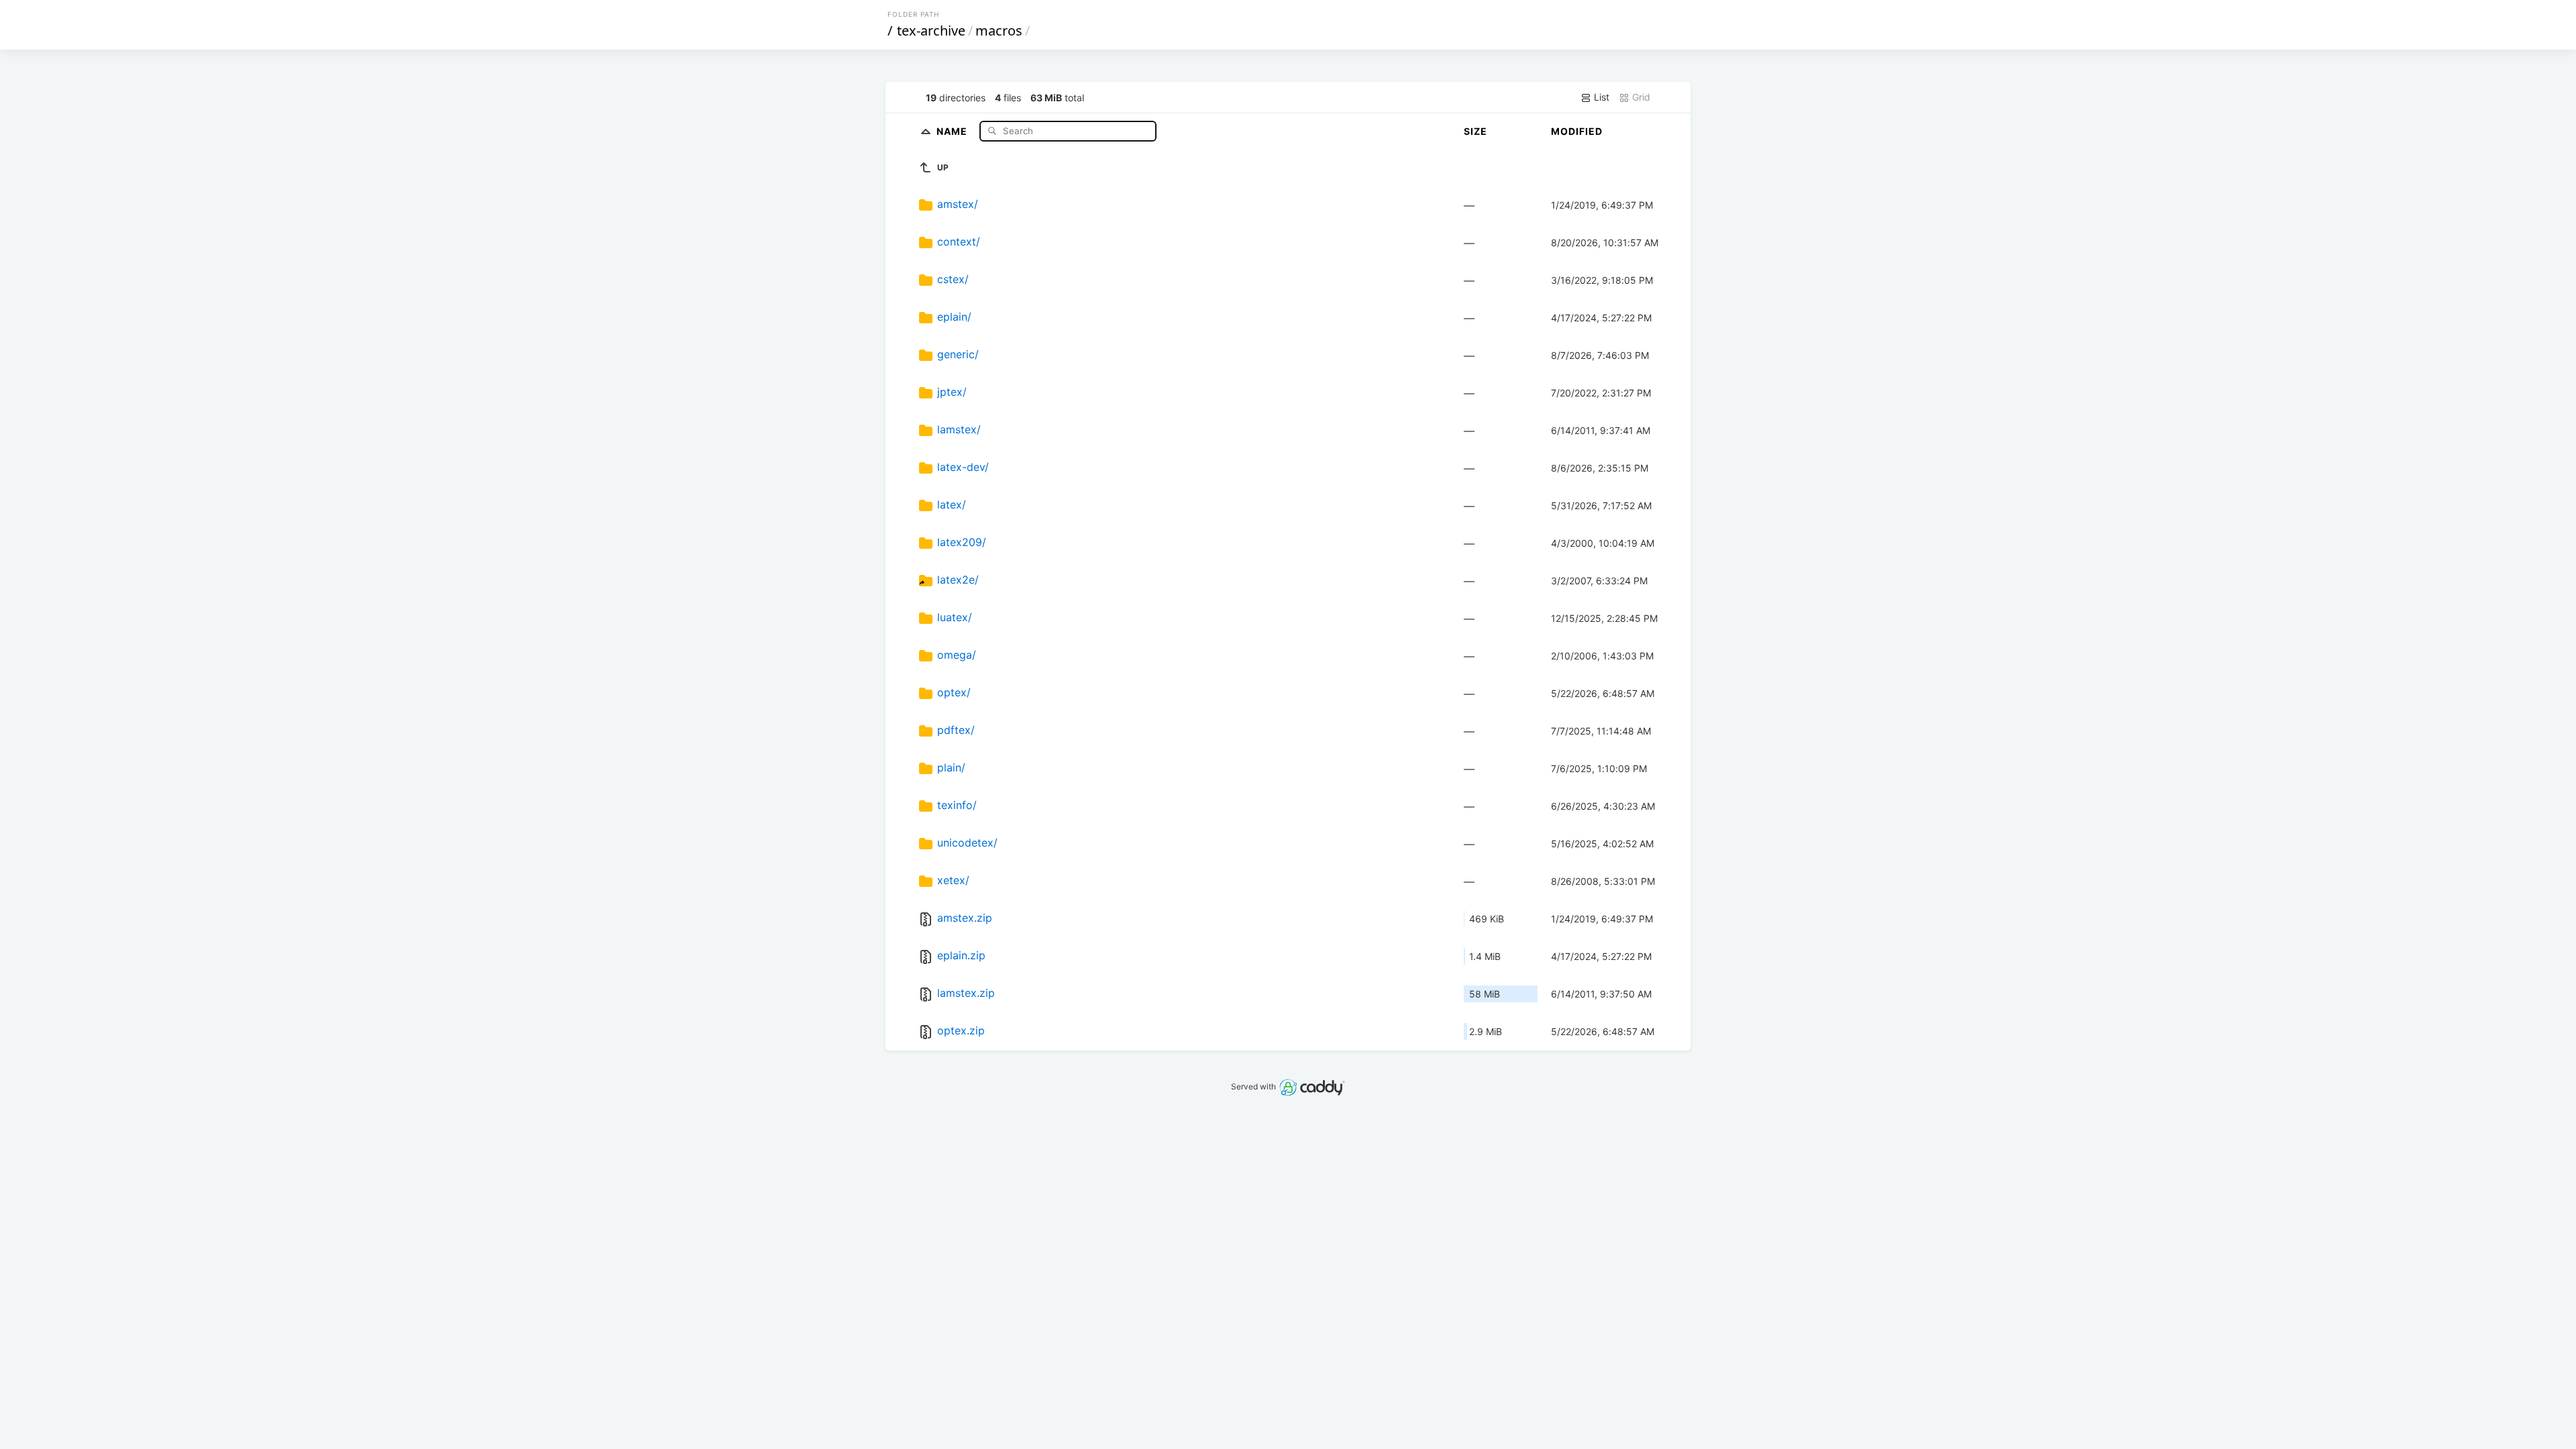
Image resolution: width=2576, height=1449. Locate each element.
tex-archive (931, 31)
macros (999, 31)
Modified (1577, 131)
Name (953, 130)
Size (1475, 131)
